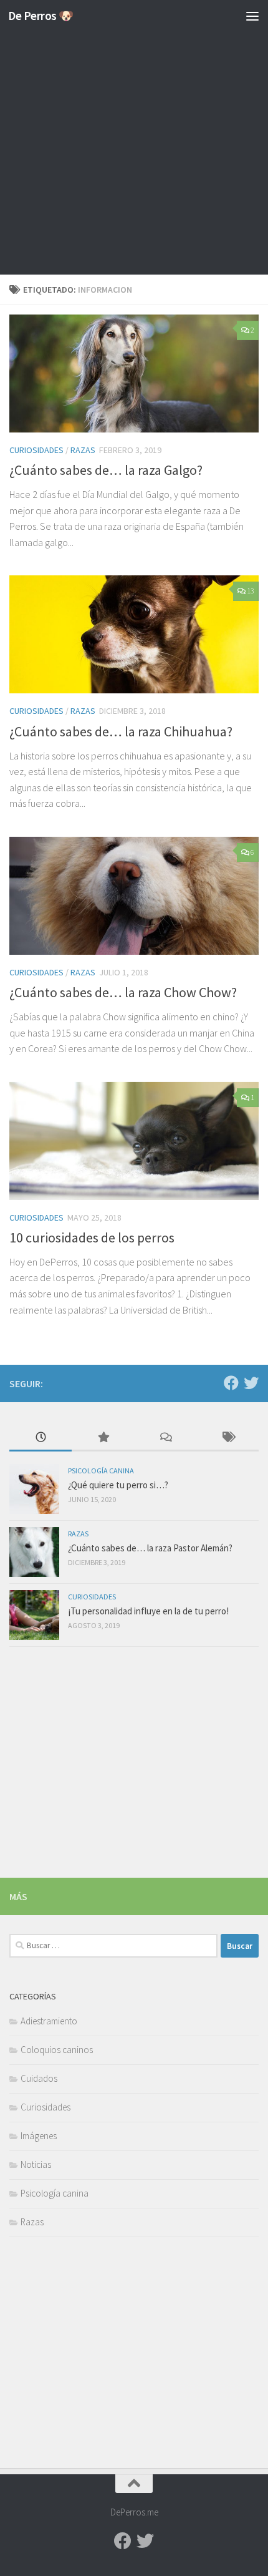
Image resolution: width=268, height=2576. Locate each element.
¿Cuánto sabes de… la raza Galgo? (106, 470)
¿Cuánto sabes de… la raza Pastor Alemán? (150, 1548)
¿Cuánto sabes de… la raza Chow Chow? (123, 992)
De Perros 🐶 (41, 16)
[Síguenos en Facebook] (231, 1383)
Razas (83, 450)
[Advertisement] (134, 140)
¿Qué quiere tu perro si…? (118, 1485)
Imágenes (39, 2136)
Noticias (36, 2164)
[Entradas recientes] (41, 1438)
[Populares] (103, 1438)
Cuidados (39, 2078)
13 (251, 591)
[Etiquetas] (227, 1438)
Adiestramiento (49, 2021)
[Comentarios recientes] (165, 1438)
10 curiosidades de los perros (92, 1237)
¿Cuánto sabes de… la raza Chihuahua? (121, 731)
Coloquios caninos (57, 2050)
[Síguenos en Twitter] (251, 1383)
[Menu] (252, 16)
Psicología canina (101, 1471)
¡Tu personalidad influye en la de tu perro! (148, 1611)
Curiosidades (36, 450)
